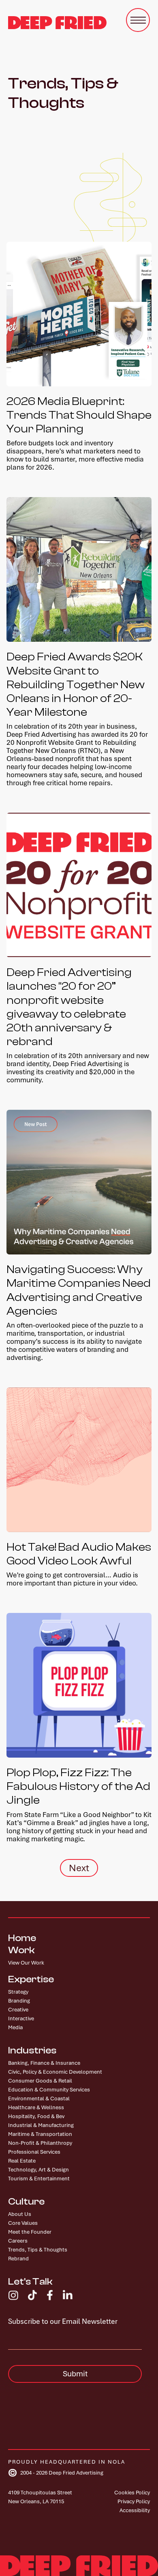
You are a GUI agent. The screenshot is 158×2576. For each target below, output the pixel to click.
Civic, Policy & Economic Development (55, 2072)
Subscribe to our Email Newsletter (63, 2321)
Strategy (18, 1992)
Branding (19, 2001)
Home (22, 1938)
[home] (57, 23)
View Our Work (26, 1963)
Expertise (31, 1979)
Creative (18, 2010)
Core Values (23, 2223)
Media (15, 2027)
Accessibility (135, 2510)
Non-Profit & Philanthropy (40, 2143)
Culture (26, 2202)
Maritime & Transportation (40, 2134)
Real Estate (22, 2161)
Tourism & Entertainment (39, 2179)
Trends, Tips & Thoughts (38, 2250)
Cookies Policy (132, 2493)
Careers (18, 2241)
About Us (20, 2214)
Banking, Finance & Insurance (44, 2063)
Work (21, 1950)
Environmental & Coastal (39, 2099)
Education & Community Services (49, 2090)
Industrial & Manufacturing (41, 2125)
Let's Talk (30, 2282)
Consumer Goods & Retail (40, 2081)
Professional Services (34, 2152)
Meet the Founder (30, 2232)
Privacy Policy (134, 2501)
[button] (138, 20)
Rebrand (18, 2259)
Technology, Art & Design (38, 2170)
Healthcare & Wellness (36, 2107)
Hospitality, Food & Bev (36, 2116)
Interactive (21, 2018)
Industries (32, 2051)
